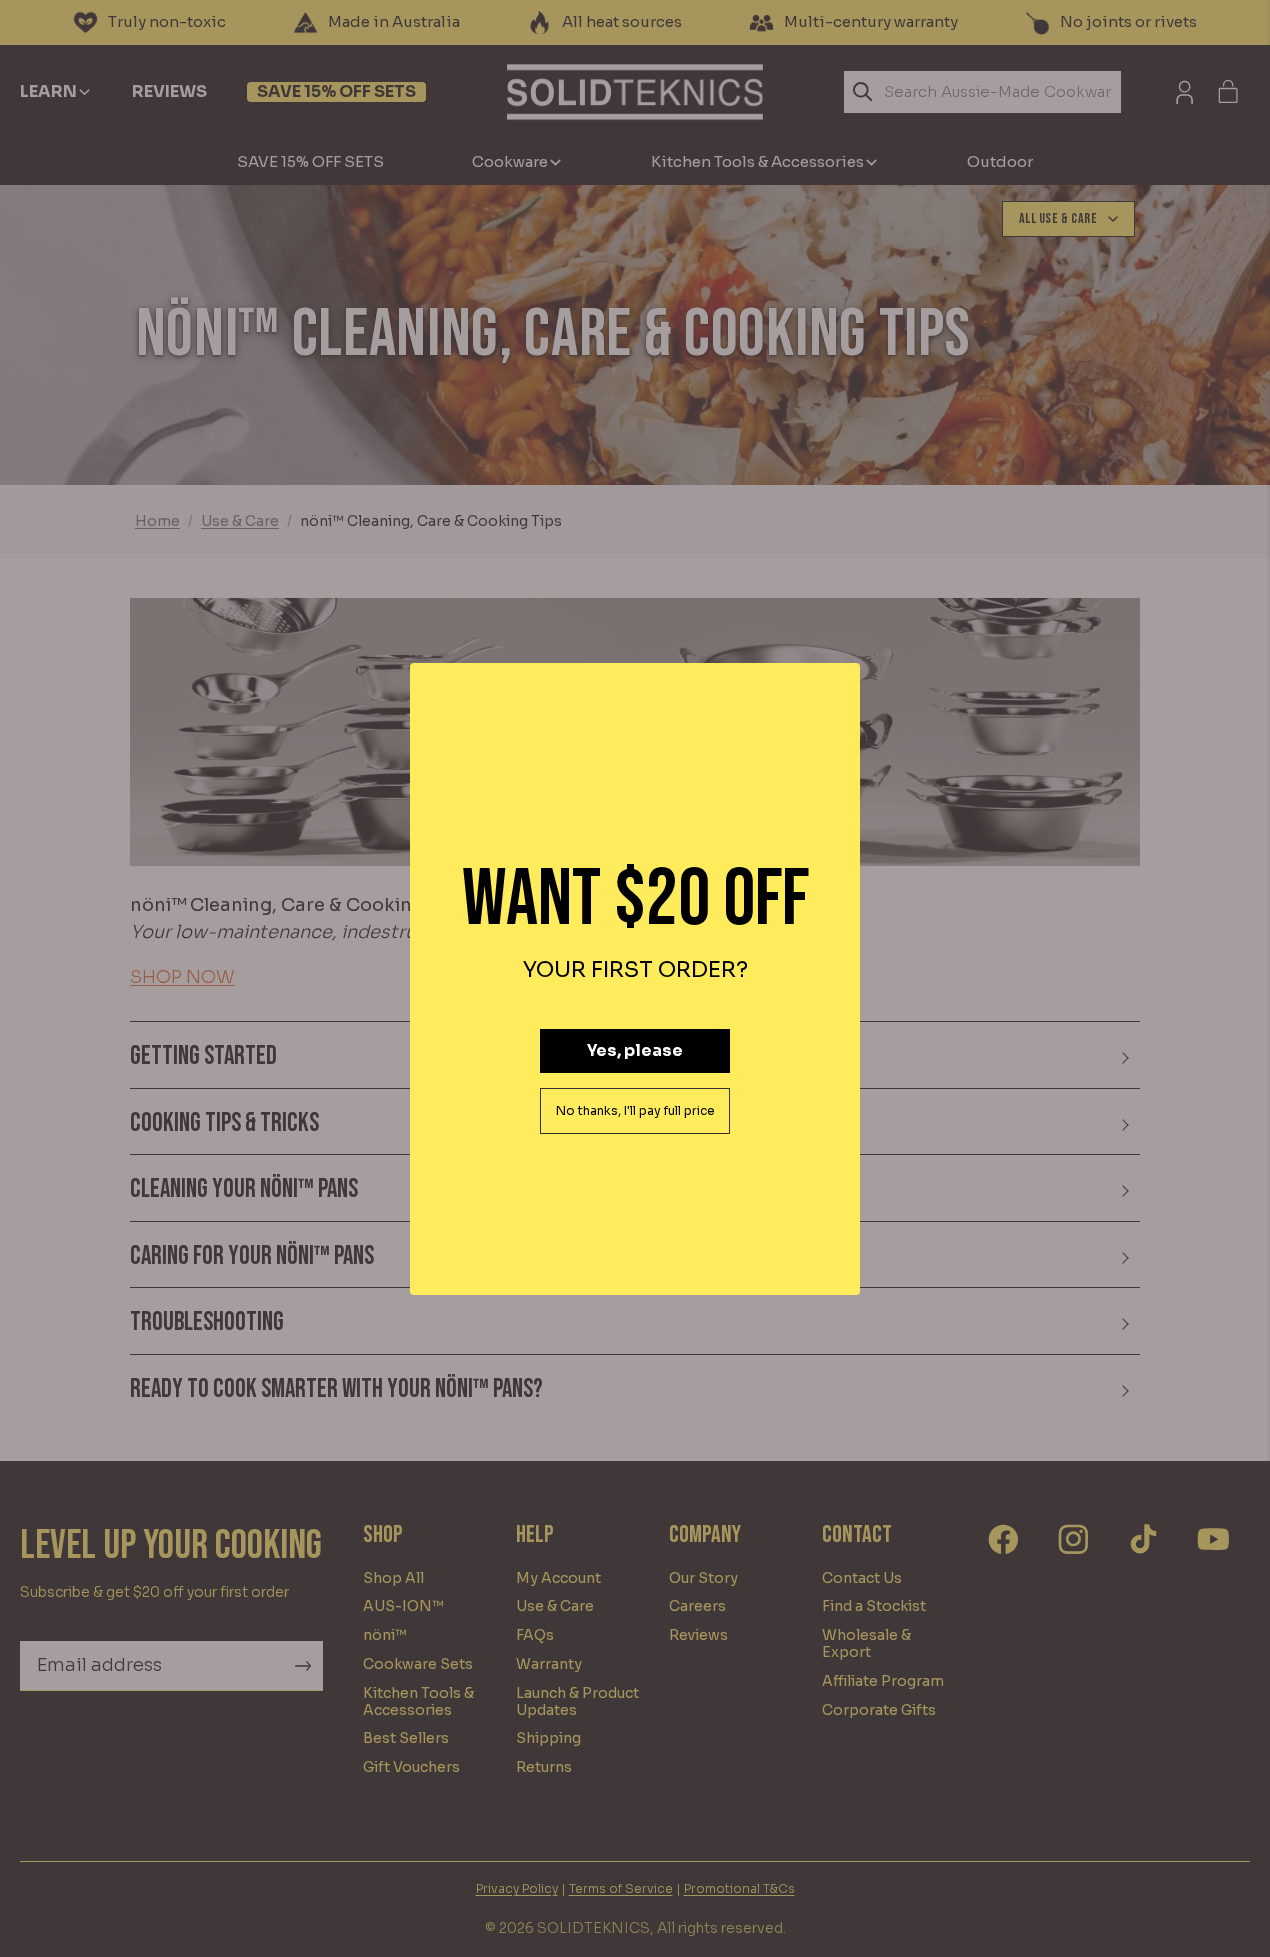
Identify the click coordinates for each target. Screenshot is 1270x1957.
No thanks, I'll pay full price (635, 1110)
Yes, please (635, 1050)
